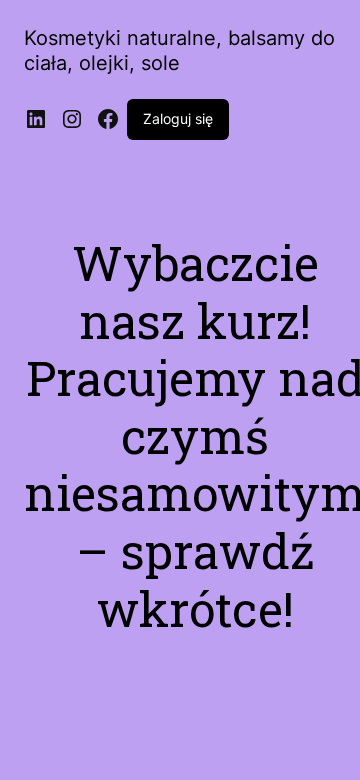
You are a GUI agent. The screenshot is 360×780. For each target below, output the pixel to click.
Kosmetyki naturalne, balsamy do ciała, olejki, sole (179, 50)
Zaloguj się (178, 118)
